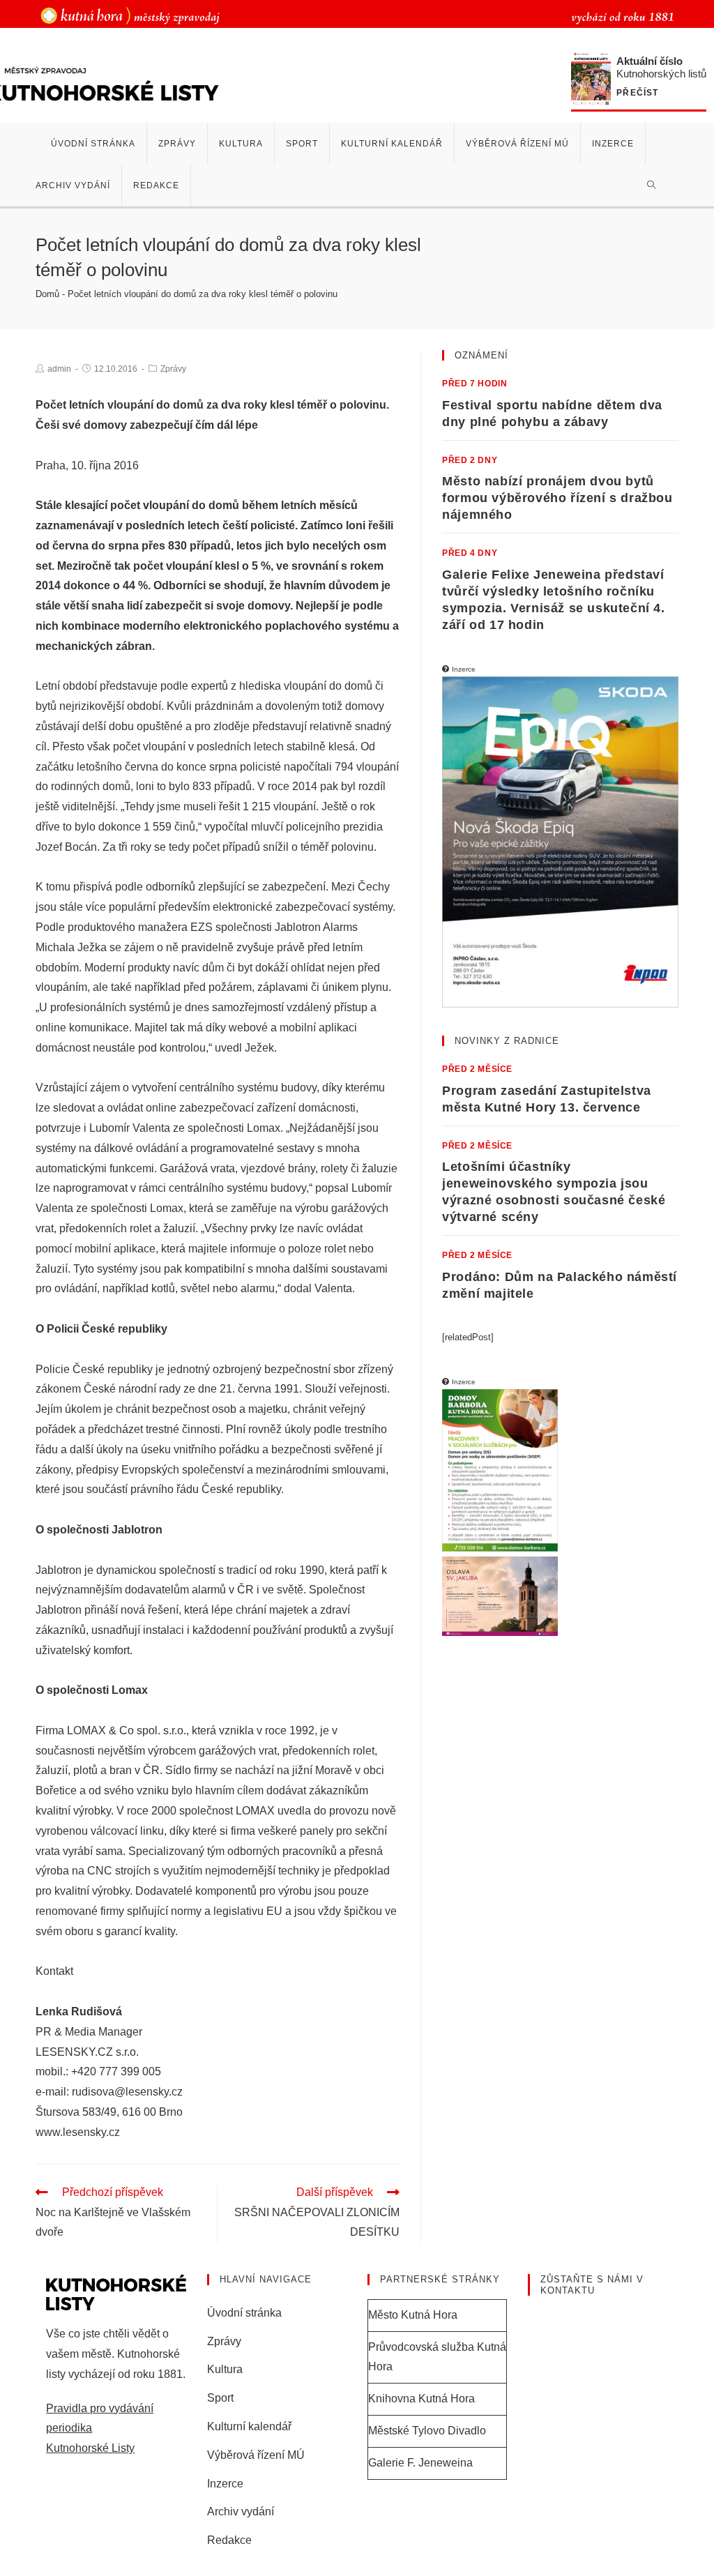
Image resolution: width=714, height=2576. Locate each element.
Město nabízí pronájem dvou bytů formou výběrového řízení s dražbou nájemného (557, 498)
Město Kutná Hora (413, 2315)
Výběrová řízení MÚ (256, 2455)
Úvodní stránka (244, 2313)
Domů (47, 294)
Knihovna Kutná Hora (421, 2399)
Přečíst (637, 93)
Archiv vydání (241, 2511)
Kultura (225, 2369)
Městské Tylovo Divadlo (427, 2431)
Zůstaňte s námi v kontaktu (592, 2285)
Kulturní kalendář (249, 2426)
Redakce (229, 2540)
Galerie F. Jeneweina (420, 2463)
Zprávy (173, 369)
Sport (220, 2398)
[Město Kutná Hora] (130, 15)
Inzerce (225, 2484)
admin (59, 369)
